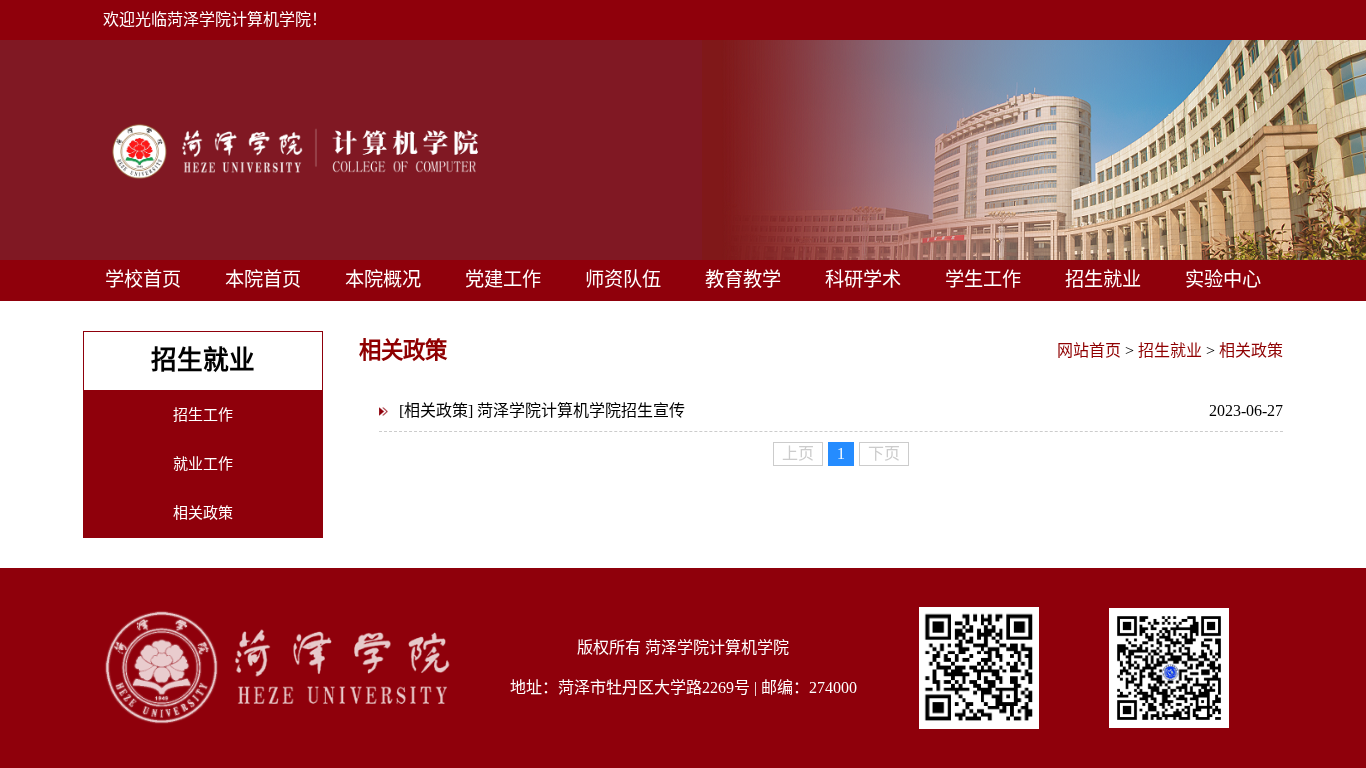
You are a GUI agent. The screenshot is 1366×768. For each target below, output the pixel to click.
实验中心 (1223, 279)
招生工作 (203, 415)
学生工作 (983, 279)
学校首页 (143, 279)
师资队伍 (623, 279)
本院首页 (263, 279)
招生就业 (1103, 279)
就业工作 (203, 464)
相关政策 (203, 513)
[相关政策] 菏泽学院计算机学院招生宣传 (841, 410)
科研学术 (863, 279)
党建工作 (503, 279)
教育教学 (743, 279)
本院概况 (383, 279)
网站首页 (1089, 350)
